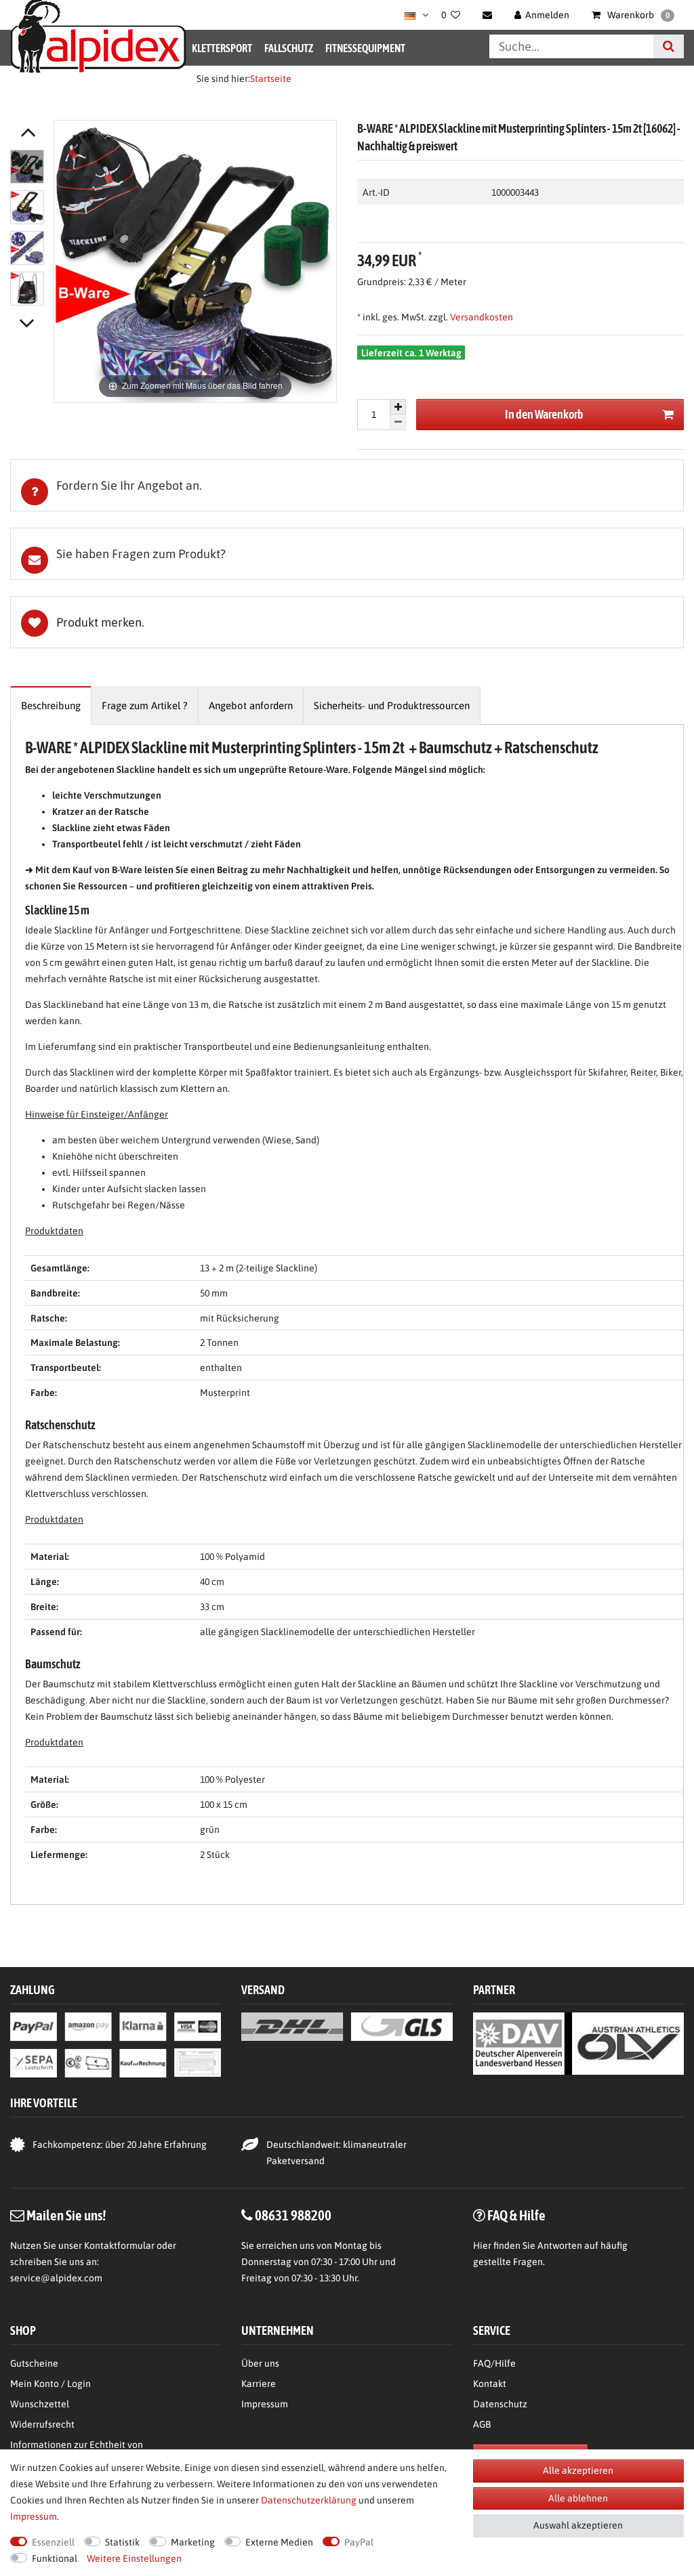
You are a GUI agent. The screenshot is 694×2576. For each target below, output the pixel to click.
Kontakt (490, 2384)
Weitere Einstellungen (134, 2558)
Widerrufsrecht (42, 2424)
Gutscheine (34, 2363)
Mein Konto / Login (50, 2384)
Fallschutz (289, 48)
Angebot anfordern (251, 705)
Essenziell (53, 2542)
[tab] (347, 485)
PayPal (359, 2542)
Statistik (122, 2542)
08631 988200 (293, 2215)
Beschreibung (51, 705)
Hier (482, 2245)
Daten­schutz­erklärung (309, 2500)
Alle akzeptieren (578, 2470)
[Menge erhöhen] (398, 407)
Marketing (193, 2542)
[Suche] (669, 46)
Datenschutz (500, 2404)
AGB (482, 2424)
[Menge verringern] (398, 422)
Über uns (260, 2363)
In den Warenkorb (544, 414)
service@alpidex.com (56, 2278)
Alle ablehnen (578, 2498)
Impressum (265, 2404)
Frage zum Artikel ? (145, 705)
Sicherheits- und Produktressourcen (392, 705)
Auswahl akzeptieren (578, 2525)
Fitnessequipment (365, 48)
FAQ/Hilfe (494, 2363)
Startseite (271, 79)
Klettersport (222, 48)
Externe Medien (279, 2542)
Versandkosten (481, 317)
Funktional (55, 2558)
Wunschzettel (40, 2404)
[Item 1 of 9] (28, 230)
